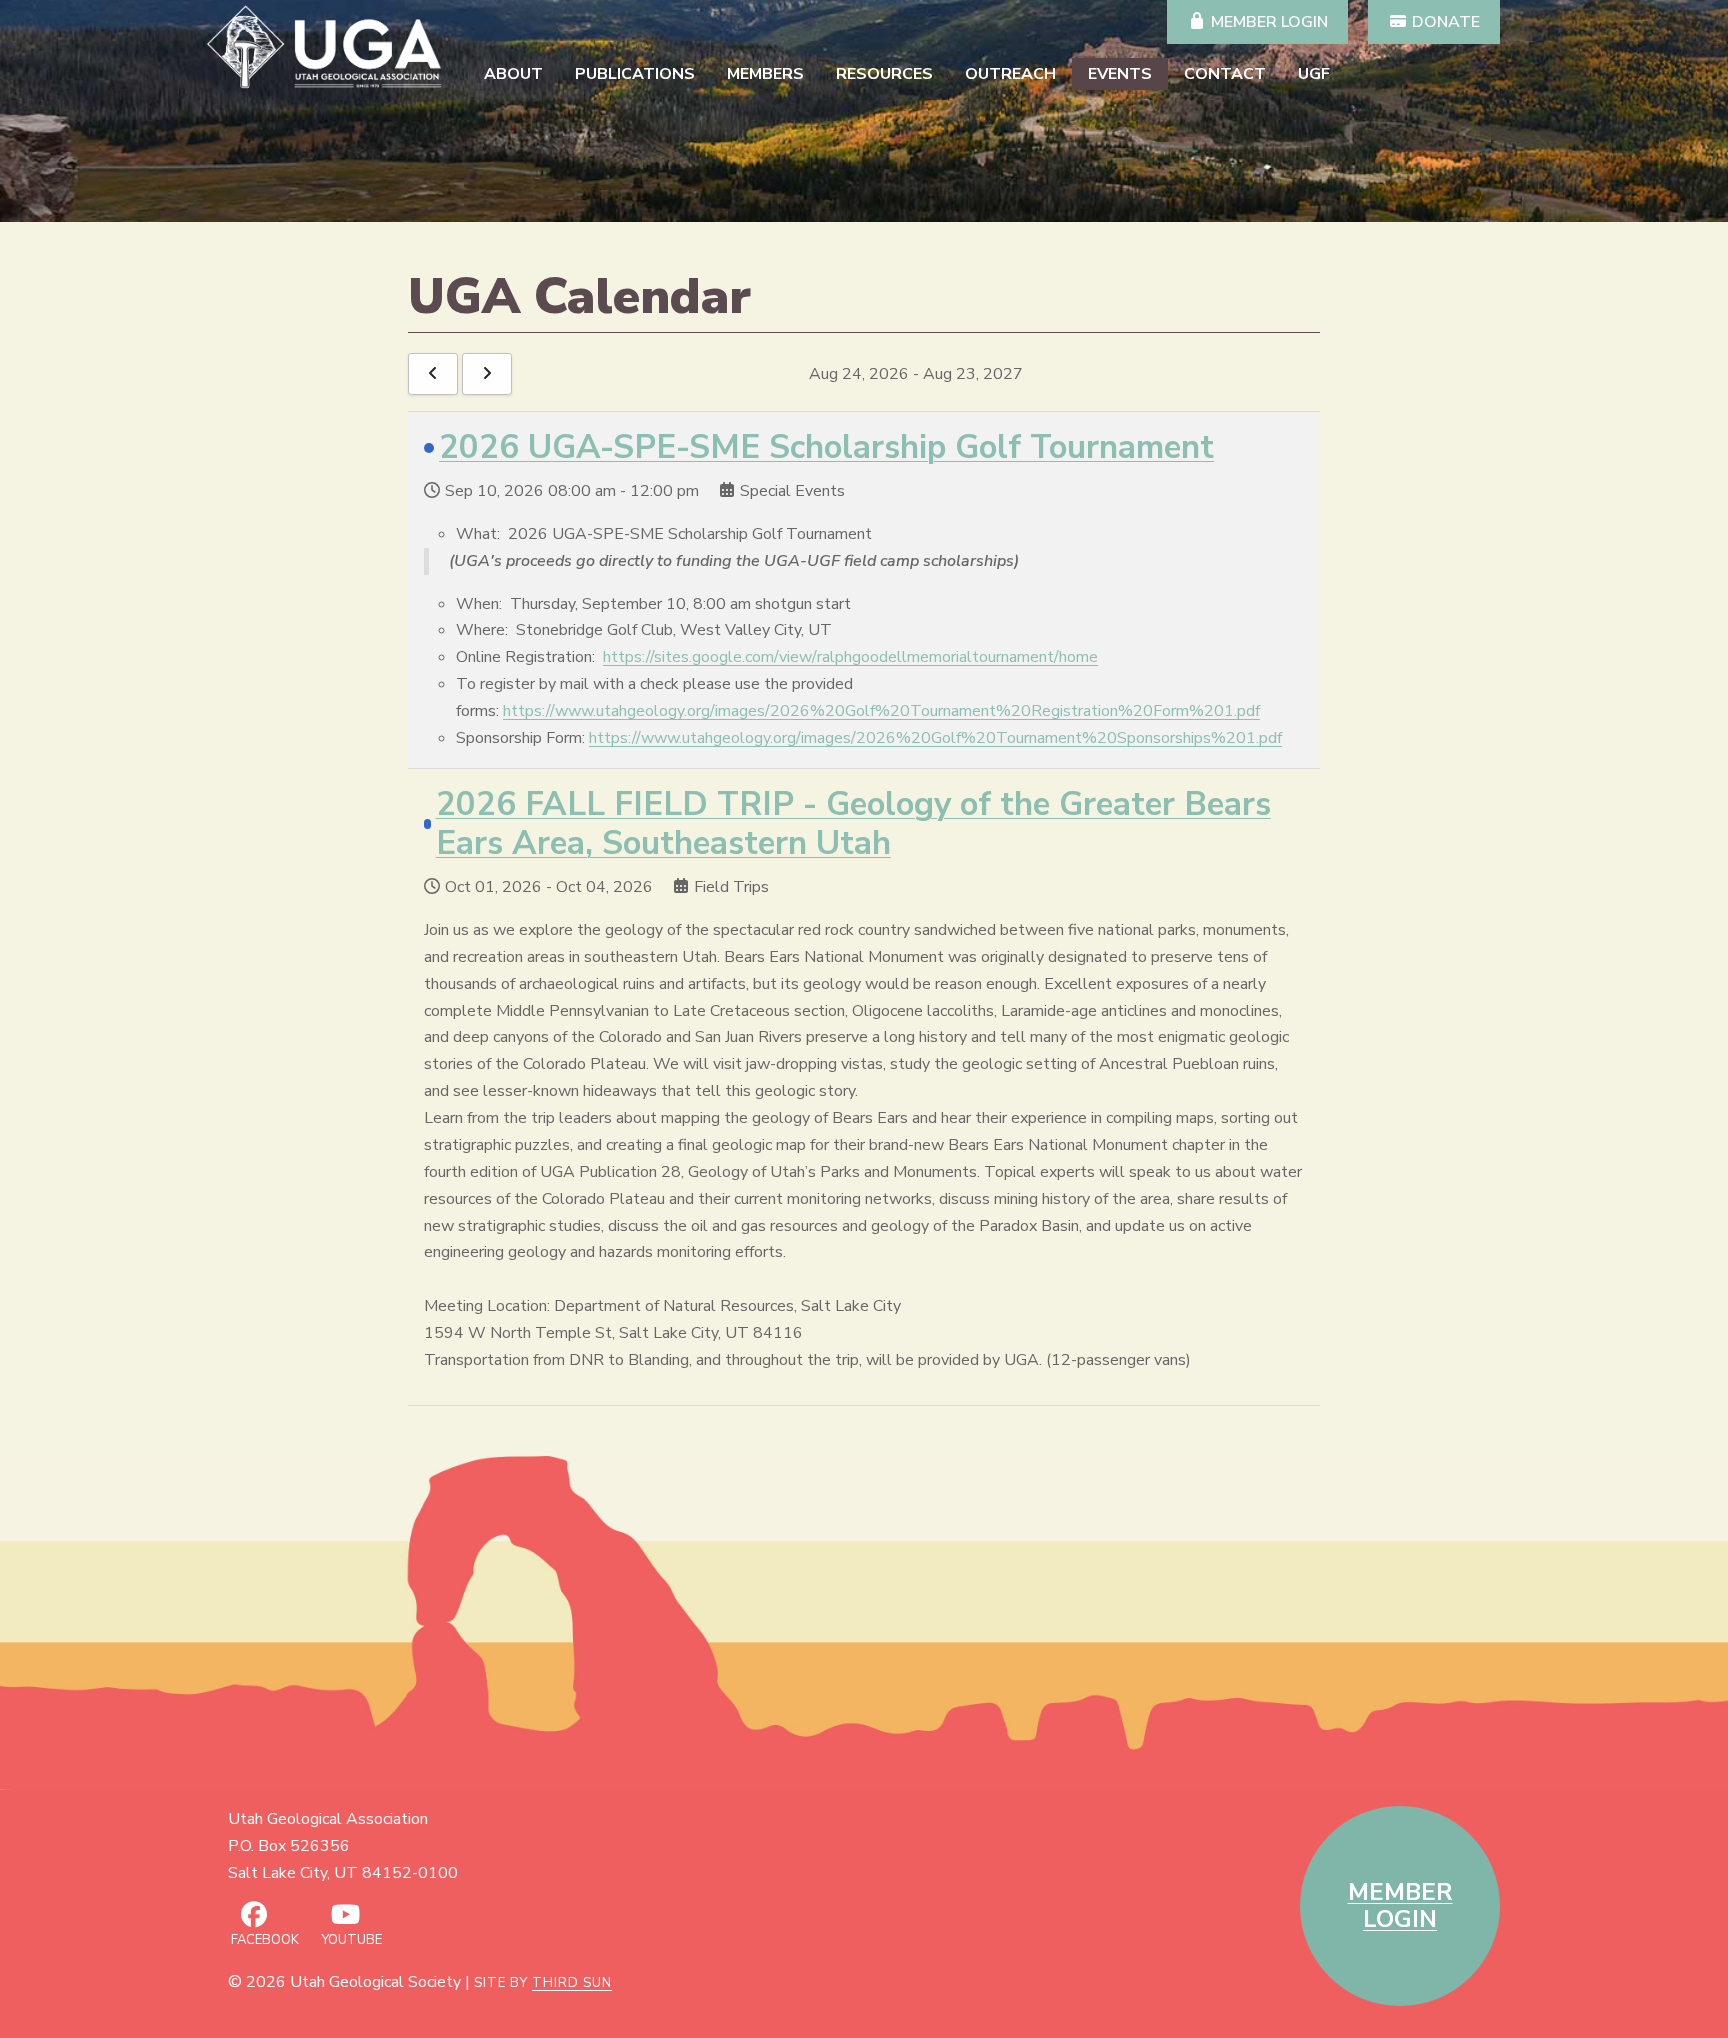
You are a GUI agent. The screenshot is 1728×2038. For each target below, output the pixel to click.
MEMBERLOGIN (1400, 1906)
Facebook (263, 1940)
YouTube (350, 1940)
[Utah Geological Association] (328, 47)
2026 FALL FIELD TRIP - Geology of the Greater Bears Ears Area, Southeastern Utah (853, 824)
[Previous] (433, 374)
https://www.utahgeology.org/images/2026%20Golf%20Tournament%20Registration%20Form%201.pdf (881, 711)
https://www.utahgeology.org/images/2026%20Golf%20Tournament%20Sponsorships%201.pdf (935, 738)
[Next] (487, 374)
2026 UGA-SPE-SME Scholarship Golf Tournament (826, 448)
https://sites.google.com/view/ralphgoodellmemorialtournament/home (850, 657)
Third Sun (572, 1983)
